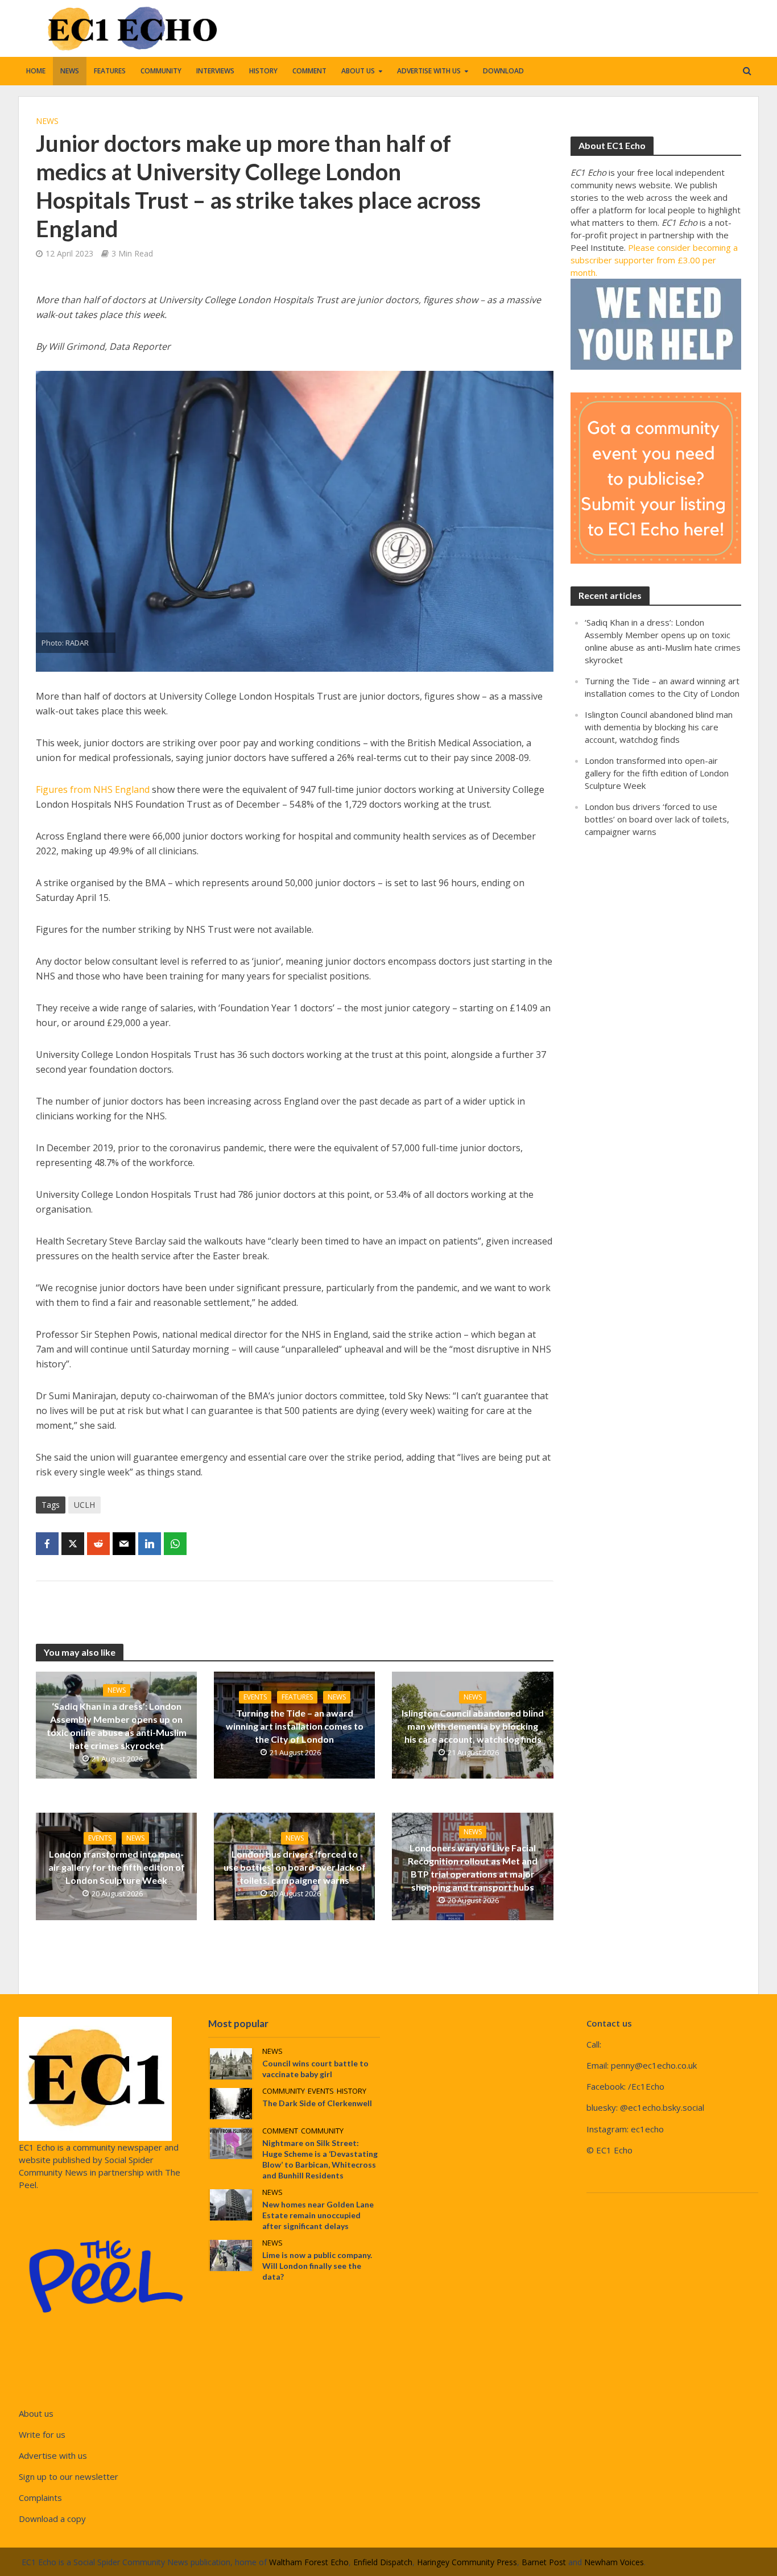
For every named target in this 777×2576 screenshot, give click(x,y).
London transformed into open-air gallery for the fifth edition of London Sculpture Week (117, 1867)
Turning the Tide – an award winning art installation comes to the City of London (295, 1726)
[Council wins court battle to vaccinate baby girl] (231, 2062)
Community (161, 71)
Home (36, 71)
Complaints (40, 2498)
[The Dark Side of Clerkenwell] (231, 2102)
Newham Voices (614, 2562)
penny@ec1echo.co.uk (654, 2065)
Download (503, 71)
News (70, 71)
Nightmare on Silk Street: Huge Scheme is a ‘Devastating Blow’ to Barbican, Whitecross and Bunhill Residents (320, 2159)
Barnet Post (544, 2562)
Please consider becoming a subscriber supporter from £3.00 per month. (654, 260)
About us (358, 71)
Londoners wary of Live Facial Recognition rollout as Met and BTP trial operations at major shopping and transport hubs (473, 1867)
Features (110, 71)
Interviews (215, 71)
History (263, 71)
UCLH (84, 1505)
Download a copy (52, 2519)
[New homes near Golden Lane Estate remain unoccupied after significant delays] (231, 2203)
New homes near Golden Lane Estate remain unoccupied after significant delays (318, 2215)
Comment (309, 71)
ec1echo (647, 2129)
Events (255, 1697)
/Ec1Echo (646, 2086)
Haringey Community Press (467, 2562)
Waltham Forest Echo (309, 2562)
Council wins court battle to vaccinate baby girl (315, 2069)
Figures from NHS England (93, 789)
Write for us (42, 2434)
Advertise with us (429, 71)
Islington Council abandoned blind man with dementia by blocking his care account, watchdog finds (473, 1726)
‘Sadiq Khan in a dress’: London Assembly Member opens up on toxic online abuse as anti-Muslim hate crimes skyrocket (117, 1726)
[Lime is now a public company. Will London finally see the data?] (231, 2255)
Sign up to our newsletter (69, 2476)
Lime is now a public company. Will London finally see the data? (317, 2266)
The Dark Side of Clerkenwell (317, 2103)
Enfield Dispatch (383, 2562)
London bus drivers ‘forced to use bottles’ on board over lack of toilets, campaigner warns (295, 1867)
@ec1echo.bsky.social (662, 2107)
